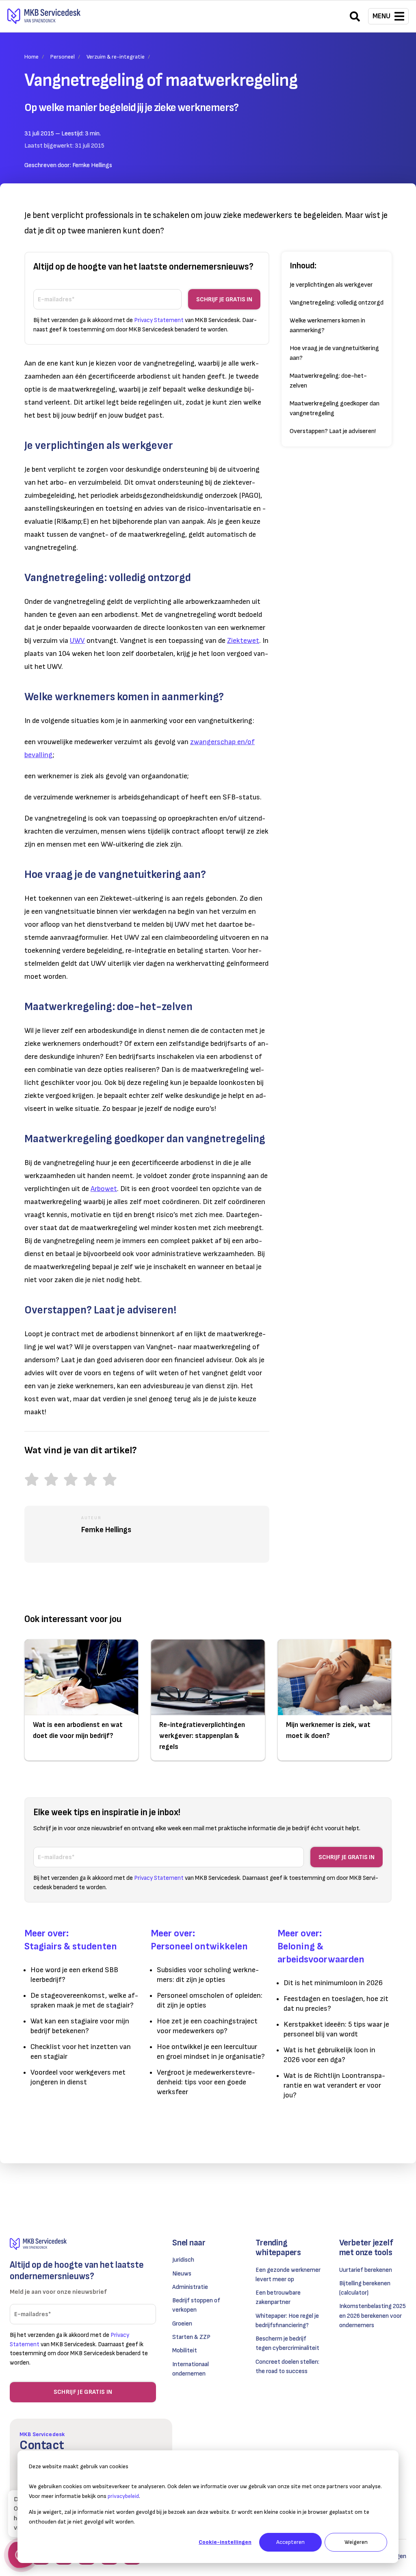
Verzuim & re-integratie (116, 57)
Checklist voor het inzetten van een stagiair (81, 2052)
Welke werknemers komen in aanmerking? (327, 326)
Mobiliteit (185, 2351)
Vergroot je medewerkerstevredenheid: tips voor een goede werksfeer (206, 2082)
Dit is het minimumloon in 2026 (333, 1983)
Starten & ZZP (191, 2337)
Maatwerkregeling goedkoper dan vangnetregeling (335, 408)
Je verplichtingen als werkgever (331, 285)
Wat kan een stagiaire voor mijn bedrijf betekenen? (80, 2026)
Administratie (190, 2287)
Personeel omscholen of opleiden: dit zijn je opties (210, 2000)
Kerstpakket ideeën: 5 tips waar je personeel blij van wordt (336, 2029)
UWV (77, 641)
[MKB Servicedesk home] (83, 2244)
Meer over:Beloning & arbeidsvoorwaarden (321, 1946)
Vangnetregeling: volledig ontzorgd (337, 303)
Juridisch (183, 2260)
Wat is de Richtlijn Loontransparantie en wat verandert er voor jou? (334, 2085)
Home (31, 57)
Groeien (182, 2324)
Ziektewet (243, 641)
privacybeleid (123, 2496)
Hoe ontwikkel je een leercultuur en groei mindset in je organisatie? (211, 2052)
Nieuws (182, 2274)
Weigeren (356, 2542)
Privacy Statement (159, 320)
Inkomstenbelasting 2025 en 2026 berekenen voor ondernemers (373, 2316)
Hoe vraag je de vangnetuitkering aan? (334, 353)
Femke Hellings (92, 165)
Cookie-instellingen (225, 2542)
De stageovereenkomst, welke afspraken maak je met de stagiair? (84, 2000)
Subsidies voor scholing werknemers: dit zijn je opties (208, 1975)
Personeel (63, 57)
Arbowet (104, 1189)
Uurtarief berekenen (366, 2270)
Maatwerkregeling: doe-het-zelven (328, 381)
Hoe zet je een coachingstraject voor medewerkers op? (207, 2026)
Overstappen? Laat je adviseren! (333, 431)
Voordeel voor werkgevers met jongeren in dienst (78, 2077)
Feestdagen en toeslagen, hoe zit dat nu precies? (336, 2004)
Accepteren (290, 2542)
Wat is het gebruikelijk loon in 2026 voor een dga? (329, 2055)
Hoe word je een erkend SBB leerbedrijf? (74, 1975)
